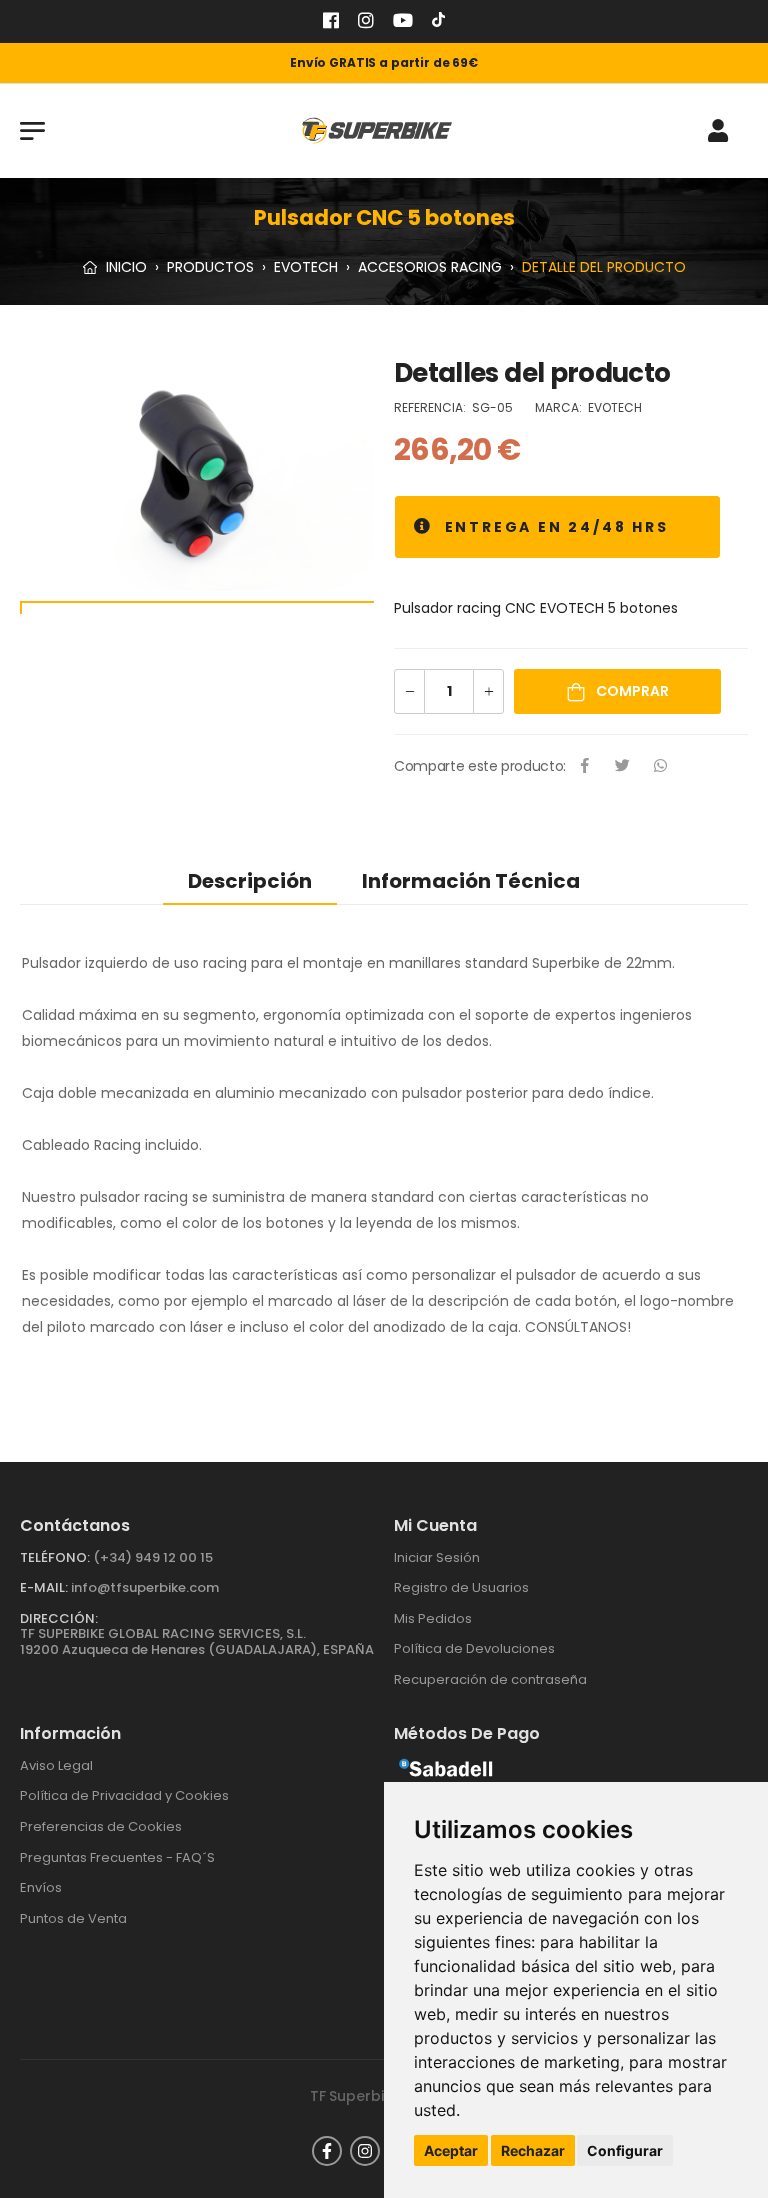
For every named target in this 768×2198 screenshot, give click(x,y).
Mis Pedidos (433, 1618)
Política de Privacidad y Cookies (124, 1795)
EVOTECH (306, 267)
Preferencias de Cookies (101, 1826)
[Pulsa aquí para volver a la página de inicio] (377, 130)
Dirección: (59, 1618)
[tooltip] (423, 527)
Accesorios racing (430, 267)
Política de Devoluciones (474, 1648)
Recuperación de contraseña (490, 1679)
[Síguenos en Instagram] (366, 22)
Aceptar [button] (451, 2150)
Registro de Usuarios (461, 1587)
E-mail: (44, 1587)
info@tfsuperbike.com (145, 1587)
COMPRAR (631, 691)
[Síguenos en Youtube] (403, 22)
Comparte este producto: (480, 766)
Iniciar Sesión (437, 1557)
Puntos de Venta (73, 1918)
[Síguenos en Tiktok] (438, 22)
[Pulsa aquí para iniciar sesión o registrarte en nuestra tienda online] (718, 131)
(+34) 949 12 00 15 (153, 1557)
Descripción (250, 881)
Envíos (41, 1887)
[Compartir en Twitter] (623, 767)
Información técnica (471, 881)
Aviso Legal (56, 1765)
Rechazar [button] (533, 2150)
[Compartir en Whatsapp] (661, 767)
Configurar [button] (625, 2150)
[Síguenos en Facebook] (331, 22)
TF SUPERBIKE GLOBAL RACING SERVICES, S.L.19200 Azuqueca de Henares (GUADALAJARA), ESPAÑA (197, 1641)
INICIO (124, 267)
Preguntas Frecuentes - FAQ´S (117, 1857)
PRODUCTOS (210, 267)
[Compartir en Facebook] (585, 767)
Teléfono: (55, 1557)
